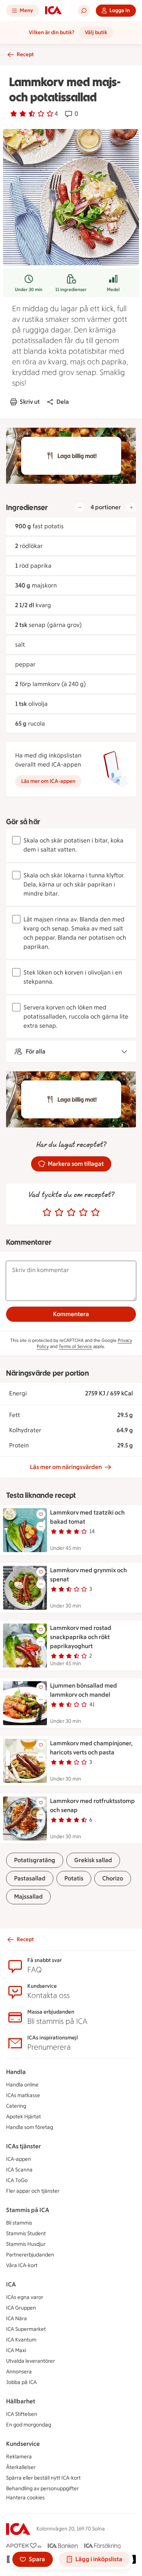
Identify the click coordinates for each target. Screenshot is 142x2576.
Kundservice (23, 2444)
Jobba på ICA (21, 2382)
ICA (11, 2284)
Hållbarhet (21, 2401)
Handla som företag (30, 2127)
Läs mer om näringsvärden (66, 1467)
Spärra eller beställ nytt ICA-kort (43, 2478)
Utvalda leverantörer (30, 2361)
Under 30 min (29, 290)
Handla (16, 2072)
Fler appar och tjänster (33, 2191)
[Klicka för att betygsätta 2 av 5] (59, 1212)
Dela (63, 402)
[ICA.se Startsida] (53, 11)
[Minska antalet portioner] (80, 507)
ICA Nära (16, 2319)
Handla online (22, 2085)
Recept (25, 54)
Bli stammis (19, 2223)
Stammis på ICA (28, 2210)
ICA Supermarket (26, 2329)
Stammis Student (26, 2234)
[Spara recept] (41, 1514)
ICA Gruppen (21, 2308)
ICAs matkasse (23, 2095)
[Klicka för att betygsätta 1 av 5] (47, 1212)
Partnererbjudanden (30, 2255)
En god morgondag (29, 2425)
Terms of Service (75, 1346)
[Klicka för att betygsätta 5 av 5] (95, 1212)
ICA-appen (19, 2159)
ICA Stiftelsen (22, 2414)
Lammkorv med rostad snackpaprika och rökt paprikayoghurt (81, 1637)
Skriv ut (30, 402)
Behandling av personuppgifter (42, 2489)
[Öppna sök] (84, 11)
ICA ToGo (17, 2180)
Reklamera (19, 2457)
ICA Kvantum (21, 2340)
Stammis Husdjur (26, 2244)
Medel (113, 290)
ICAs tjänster (23, 2146)
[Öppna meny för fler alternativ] (41, 1526)
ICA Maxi (16, 2350)
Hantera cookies (25, 2498)
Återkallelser (21, 2467)
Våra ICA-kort (22, 2265)
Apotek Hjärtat (23, 2117)
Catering (16, 2106)
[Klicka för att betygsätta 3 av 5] (71, 1212)
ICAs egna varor (25, 2297)
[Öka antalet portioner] (131, 507)
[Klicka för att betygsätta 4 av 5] (83, 1212)
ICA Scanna (19, 2170)
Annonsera (19, 2372)
